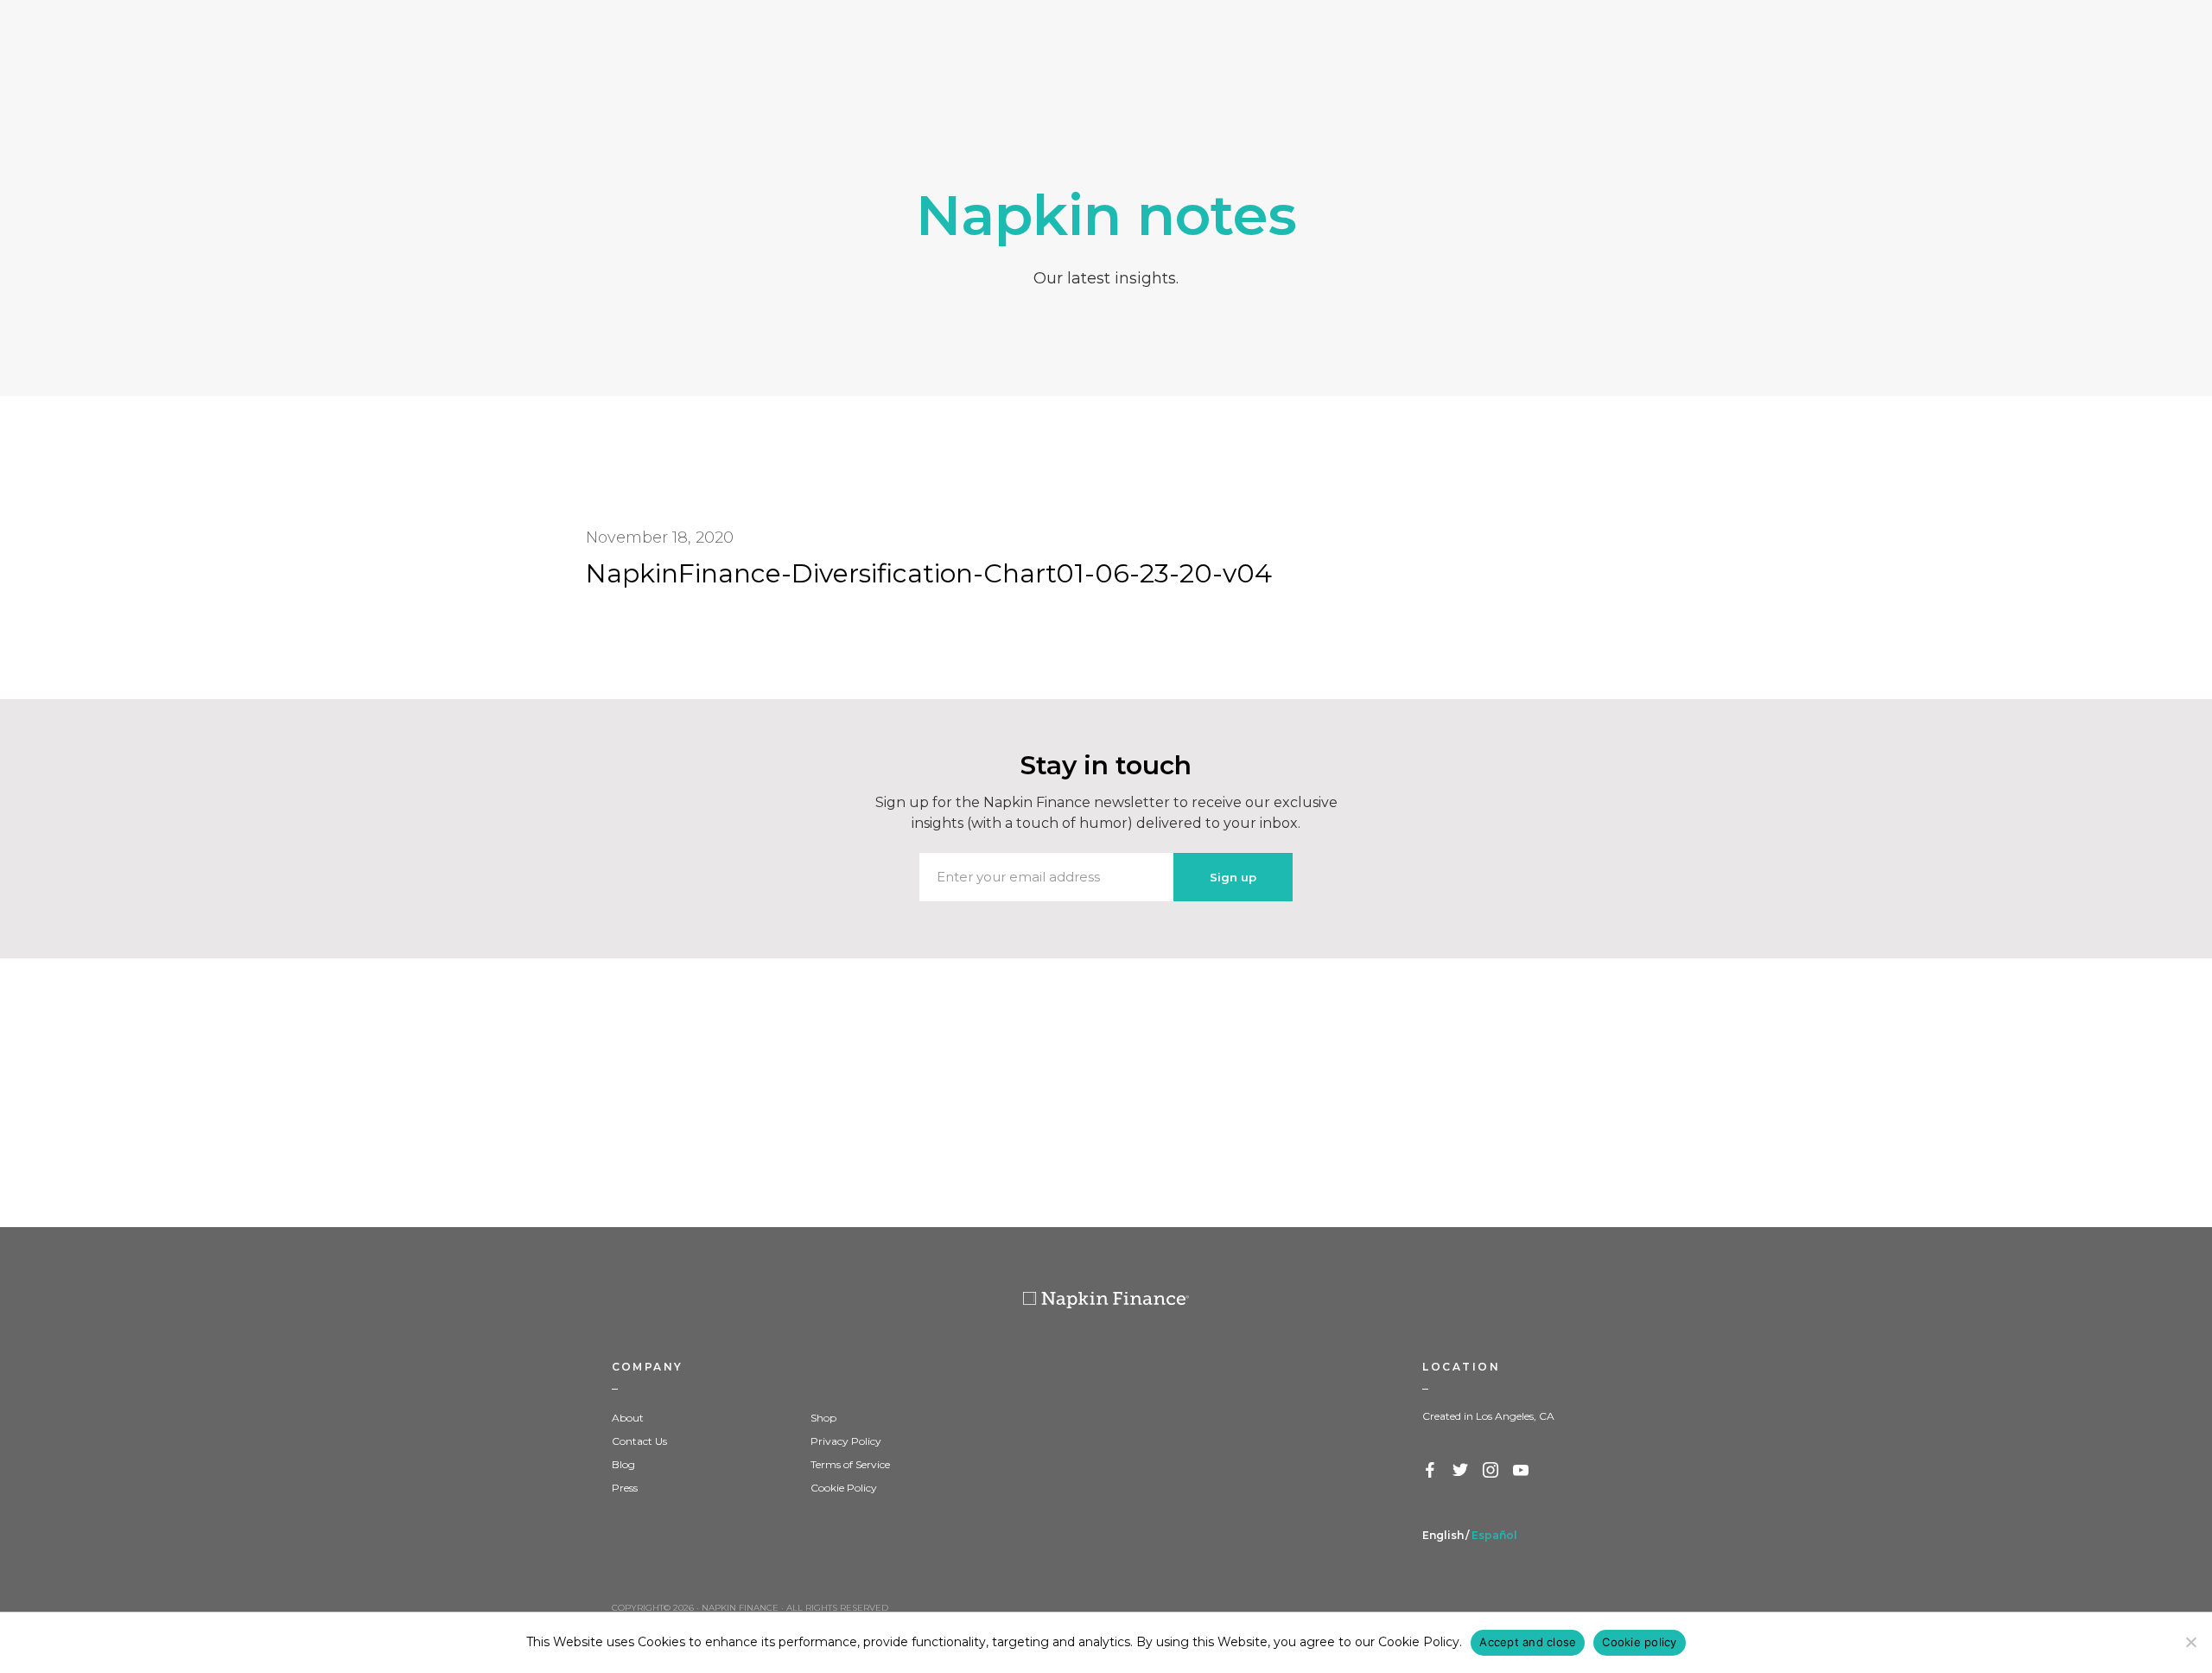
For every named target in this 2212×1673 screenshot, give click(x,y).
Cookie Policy (844, 1488)
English (1443, 1535)
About (628, 1418)
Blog (623, 1464)
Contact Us (639, 1441)
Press (625, 1488)
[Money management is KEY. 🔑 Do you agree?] (1991, 1093)
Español (1494, 1535)
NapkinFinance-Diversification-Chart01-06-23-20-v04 (929, 573)
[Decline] (2190, 1642)
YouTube (1522, 1471)
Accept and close (1528, 1642)
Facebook (1431, 1471)
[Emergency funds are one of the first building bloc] (1548, 1093)
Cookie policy (1639, 1642)
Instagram (1491, 1471)
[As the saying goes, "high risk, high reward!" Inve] (664, 1093)
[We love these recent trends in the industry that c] (221, 1093)
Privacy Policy (846, 1441)
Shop (823, 1418)
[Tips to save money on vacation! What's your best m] (1106, 1093)
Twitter (1461, 1471)
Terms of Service (850, 1464)
